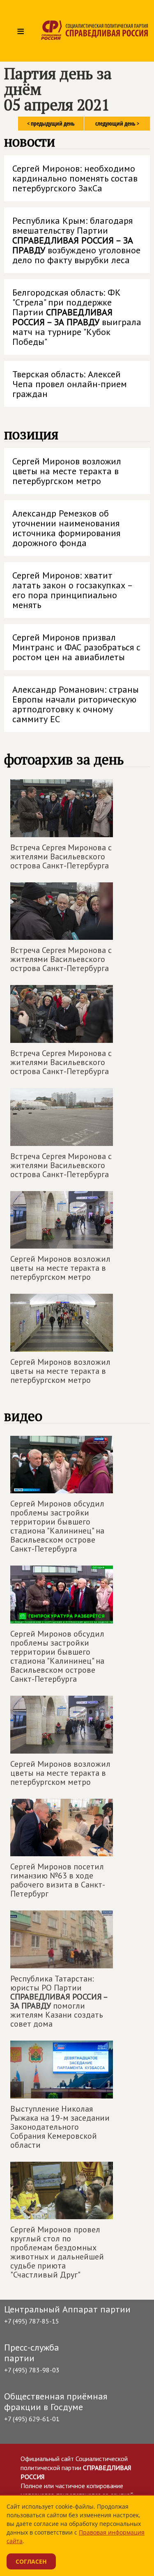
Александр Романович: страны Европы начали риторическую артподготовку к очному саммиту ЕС (76, 704)
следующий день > (117, 123)
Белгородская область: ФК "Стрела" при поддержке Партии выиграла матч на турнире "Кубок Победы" (77, 317)
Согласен (31, 2561)
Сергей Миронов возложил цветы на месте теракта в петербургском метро (67, 471)
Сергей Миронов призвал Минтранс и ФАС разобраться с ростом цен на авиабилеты (76, 647)
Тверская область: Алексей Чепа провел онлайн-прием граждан (70, 384)
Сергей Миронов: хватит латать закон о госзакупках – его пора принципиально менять (73, 590)
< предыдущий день (51, 123)
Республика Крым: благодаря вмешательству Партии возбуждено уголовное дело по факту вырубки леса (76, 240)
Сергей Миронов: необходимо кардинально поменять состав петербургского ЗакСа (75, 178)
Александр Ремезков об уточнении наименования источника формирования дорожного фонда (66, 528)
